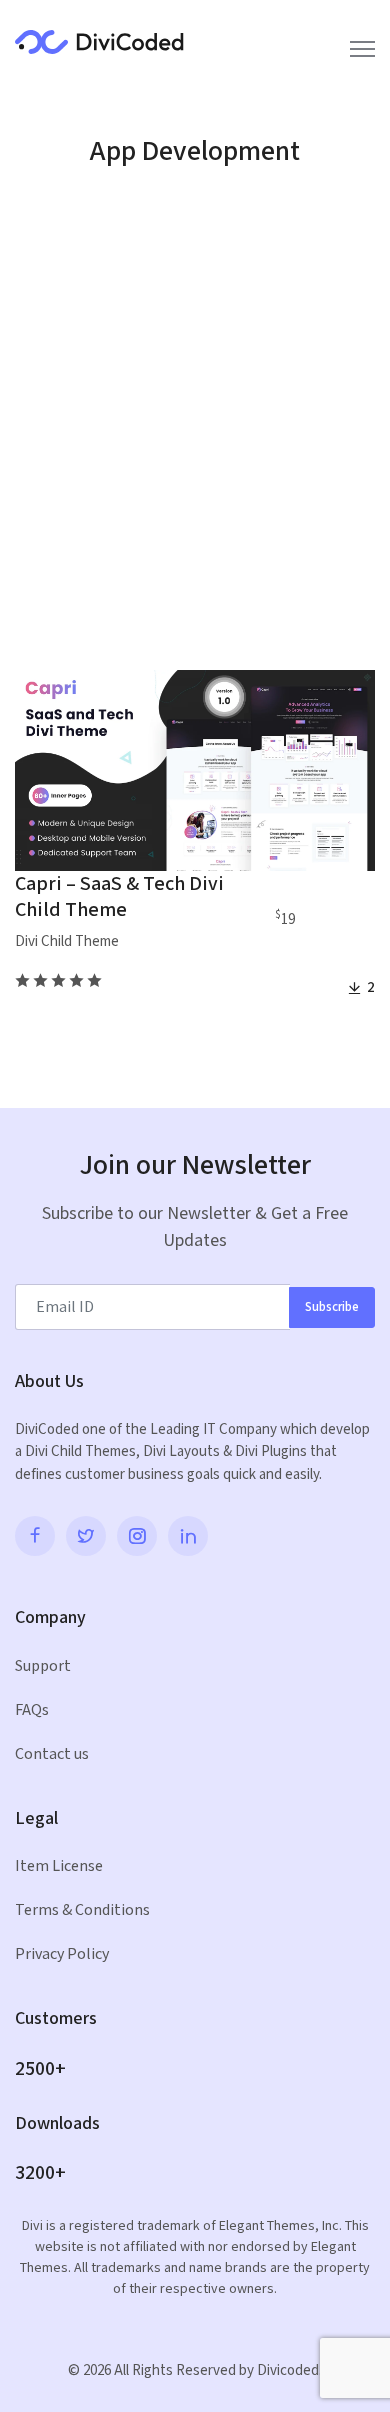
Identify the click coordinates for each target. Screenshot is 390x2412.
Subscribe (332, 1307)
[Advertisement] (195, 425)
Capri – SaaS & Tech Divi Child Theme (119, 897)
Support (43, 1666)
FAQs (32, 1710)
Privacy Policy (62, 1954)
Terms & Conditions (82, 1910)
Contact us (52, 1754)
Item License (59, 1866)
